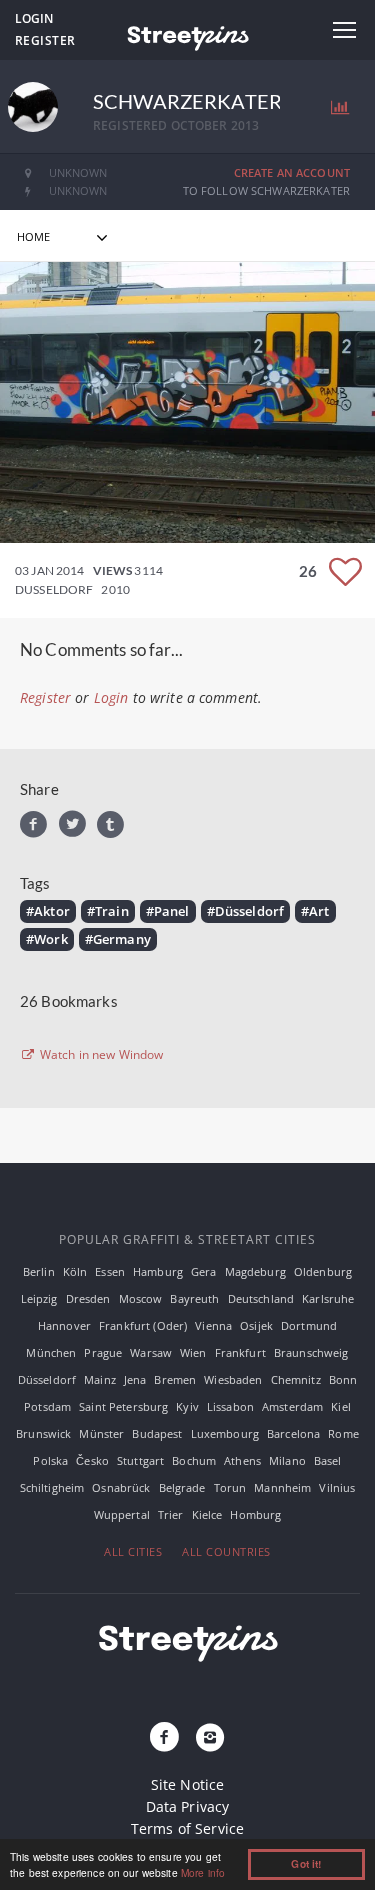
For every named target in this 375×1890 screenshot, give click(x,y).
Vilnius (337, 1487)
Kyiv (187, 1406)
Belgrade (182, 1487)
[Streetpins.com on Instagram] (211, 1738)
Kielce (207, 1514)
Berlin (39, 1271)
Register (45, 40)
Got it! (306, 1864)
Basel (328, 1460)
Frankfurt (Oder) (143, 1325)
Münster (101, 1433)
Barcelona (293, 1433)
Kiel (341, 1406)
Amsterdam (292, 1406)
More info (203, 1872)
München (51, 1352)
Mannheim (282, 1487)
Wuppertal (122, 1514)
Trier (171, 1514)
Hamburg (158, 1271)
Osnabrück (121, 1487)
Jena (135, 1379)
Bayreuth (194, 1298)
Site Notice (188, 1784)
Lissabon (230, 1406)
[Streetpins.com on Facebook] (164, 1738)
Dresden (88, 1298)
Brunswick (43, 1433)
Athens (242, 1460)
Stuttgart (140, 1460)
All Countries (226, 1551)
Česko (92, 1460)
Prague (103, 1352)
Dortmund (309, 1325)
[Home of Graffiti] (187, 35)
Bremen (175, 1379)
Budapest (157, 1433)
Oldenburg (323, 1271)
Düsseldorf (47, 1379)
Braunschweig (311, 1352)
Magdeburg (255, 1271)
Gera (204, 1271)
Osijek (256, 1325)
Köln (75, 1271)
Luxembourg (225, 1433)
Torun (230, 1487)
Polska (50, 1460)
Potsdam (47, 1406)
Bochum (194, 1460)
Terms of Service (187, 1828)
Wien (193, 1352)
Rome (343, 1433)
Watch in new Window (100, 1055)
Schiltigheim (52, 1487)
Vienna (213, 1325)
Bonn (343, 1379)
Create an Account (292, 172)
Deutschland (261, 1298)
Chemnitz (296, 1379)
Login (34, 18)
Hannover (64, 1325)
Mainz (100, 1379)
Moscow (141, 1298)
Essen (110, 1271)
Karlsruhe (328, 1298)
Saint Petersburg (123, 1406)
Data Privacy (188, 1806)
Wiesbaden (233, 1379)
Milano (287, 1460)
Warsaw (151, 1352)
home (34, 236)
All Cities (133, 1551)
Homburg (255, 1514)
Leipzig (39, 1298)
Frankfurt (240, 1352)
